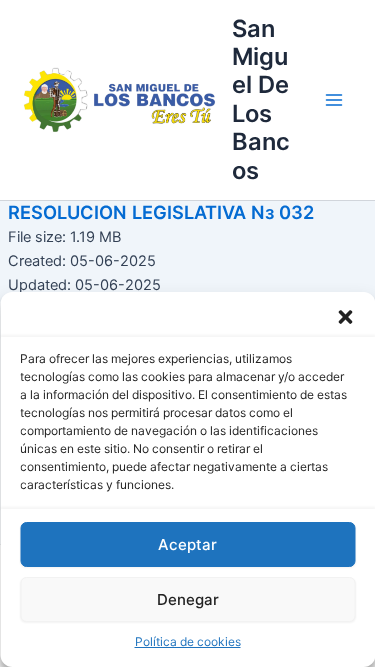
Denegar (188, 599)
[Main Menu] (334, 100)
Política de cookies (188, 641)
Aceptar (187, 544)
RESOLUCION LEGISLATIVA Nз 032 (161, 212)
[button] (345, 317)
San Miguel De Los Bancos (261, 99)
